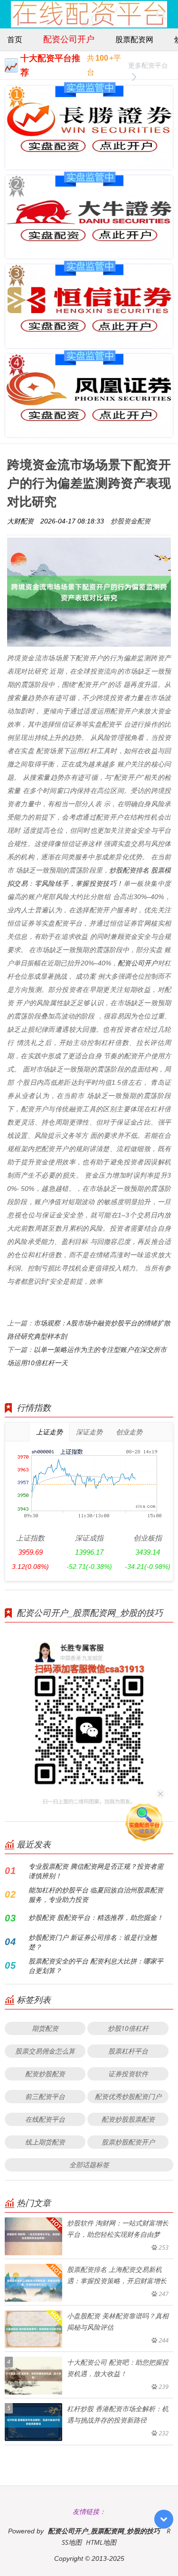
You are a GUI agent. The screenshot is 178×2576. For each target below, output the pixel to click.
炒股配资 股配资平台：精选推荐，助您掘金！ (96, 1917)
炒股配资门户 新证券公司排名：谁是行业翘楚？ (93, 1942)
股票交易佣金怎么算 (45, 2051)
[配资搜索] (161, 14)
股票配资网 (134, 39)
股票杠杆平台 (128, 2051)
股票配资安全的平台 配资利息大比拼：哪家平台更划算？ (96, 1966)
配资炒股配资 (45, 2074)
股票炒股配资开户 (128, 2142)
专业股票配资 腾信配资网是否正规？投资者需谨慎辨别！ (96, 1871)
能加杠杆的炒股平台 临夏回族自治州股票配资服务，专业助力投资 (96, 1895)
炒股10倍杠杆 (128, 2028)
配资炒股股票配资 (128, 2119)
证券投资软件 (128, 2074)
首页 (15, 39)
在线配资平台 (45, 2119)
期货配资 (45, 2028)
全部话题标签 (89, 2165)
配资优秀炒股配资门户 (128, 2096)
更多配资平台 (148, 65)
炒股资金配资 (131, 521)
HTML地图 (101, 2542)
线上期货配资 (45, 2142)
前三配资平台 (45, 2096)
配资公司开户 (69, 39)
